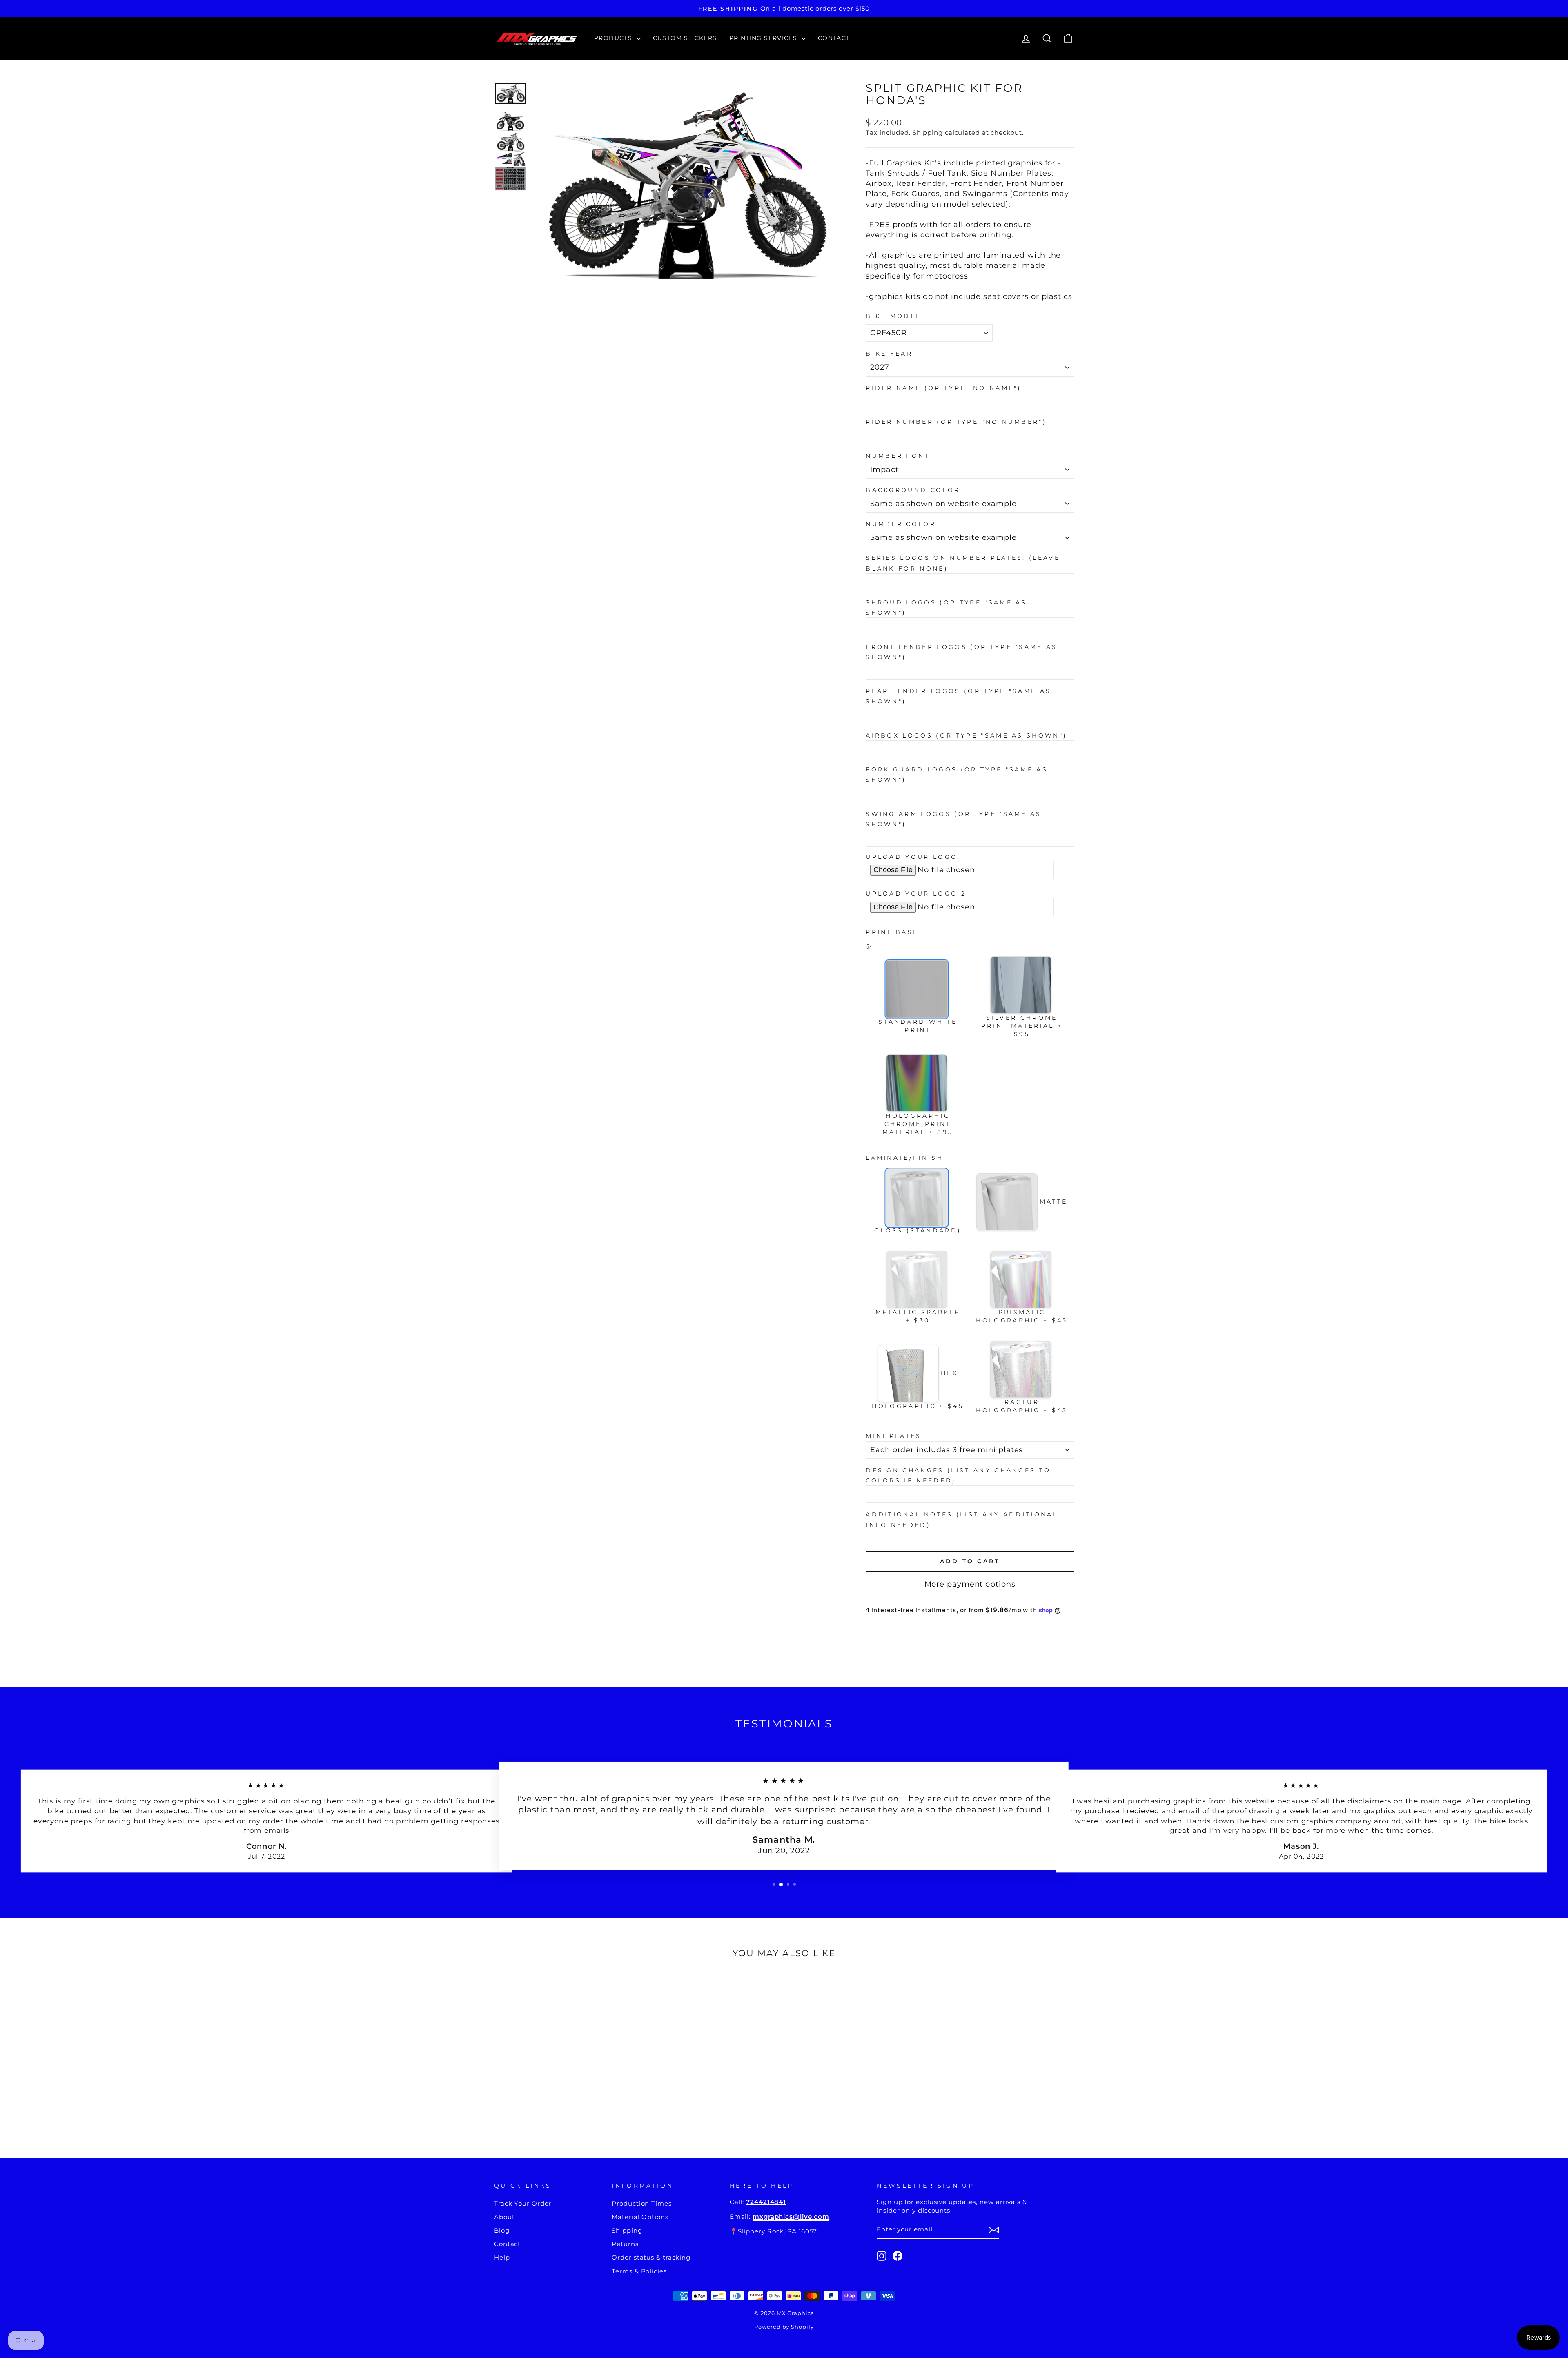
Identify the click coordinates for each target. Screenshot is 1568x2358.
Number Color (901, 524)
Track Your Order (523, 2203)
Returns (625, 2244)
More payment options (970, 1584)
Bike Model (893, 316)
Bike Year (889, 354)
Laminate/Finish (904, 1158)
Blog (502, 2230)
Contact (834, 38)
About (504, 2217)
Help (502, 2257)
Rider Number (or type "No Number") (956, 422)
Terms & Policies (639, 2271)
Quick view (563, 2072)
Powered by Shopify (784, 2327)
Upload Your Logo (912, 857)
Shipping (928, 133)
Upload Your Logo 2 (916, 894)
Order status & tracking (651, 2257)
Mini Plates (894, 1436)
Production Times (641, 2203)
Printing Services (764, 38)
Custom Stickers (685, 38)
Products (614, 38)
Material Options (640, 2217)
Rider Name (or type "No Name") (944, 388)
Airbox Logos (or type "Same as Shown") (966, 735)
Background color (913, 490)
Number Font (898, 456)
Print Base (892, 932)
